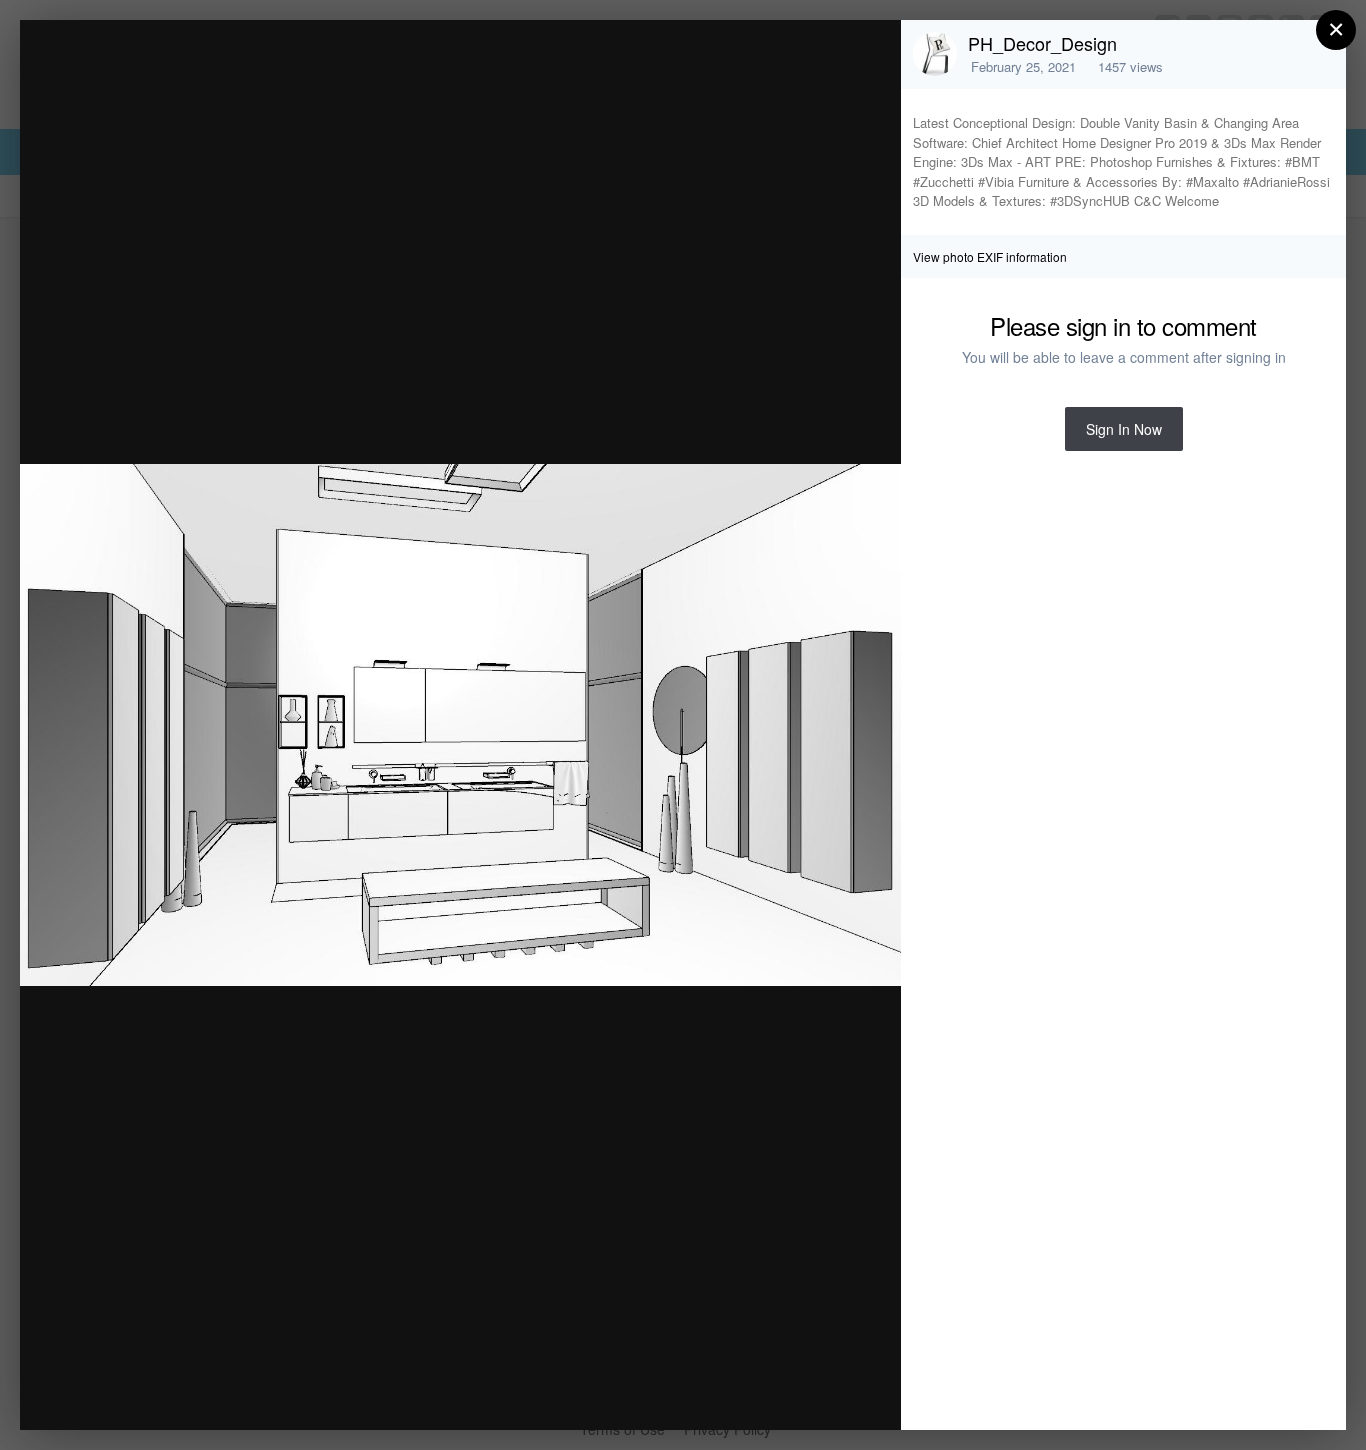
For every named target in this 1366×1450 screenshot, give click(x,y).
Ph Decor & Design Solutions (237, 73)
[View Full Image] (866, 56)
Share (835, 1393)
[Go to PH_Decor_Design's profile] (935, 54)
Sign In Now (1124, 429)
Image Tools (699, 1393)
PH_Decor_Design (1042, 43)
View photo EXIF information (990, 256)
